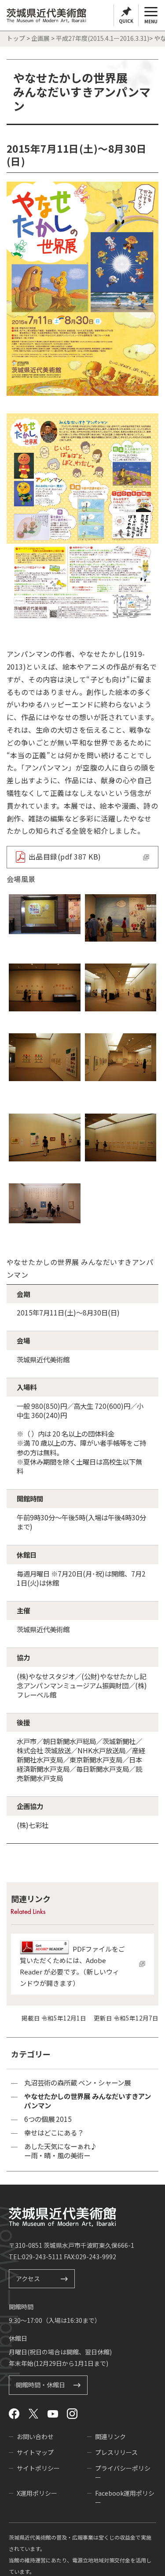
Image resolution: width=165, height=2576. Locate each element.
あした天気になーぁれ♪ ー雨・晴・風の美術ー (60, 2151)
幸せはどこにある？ (54, 2133)
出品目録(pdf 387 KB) (65, 857)
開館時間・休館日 (40, 2386)
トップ (16, 38)
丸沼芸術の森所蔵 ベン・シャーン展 (77, 2083)
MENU (151, 21)
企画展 (40, 38)
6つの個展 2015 (48, 2119)
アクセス (28, 2279)
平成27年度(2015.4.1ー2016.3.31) (103, 38)
